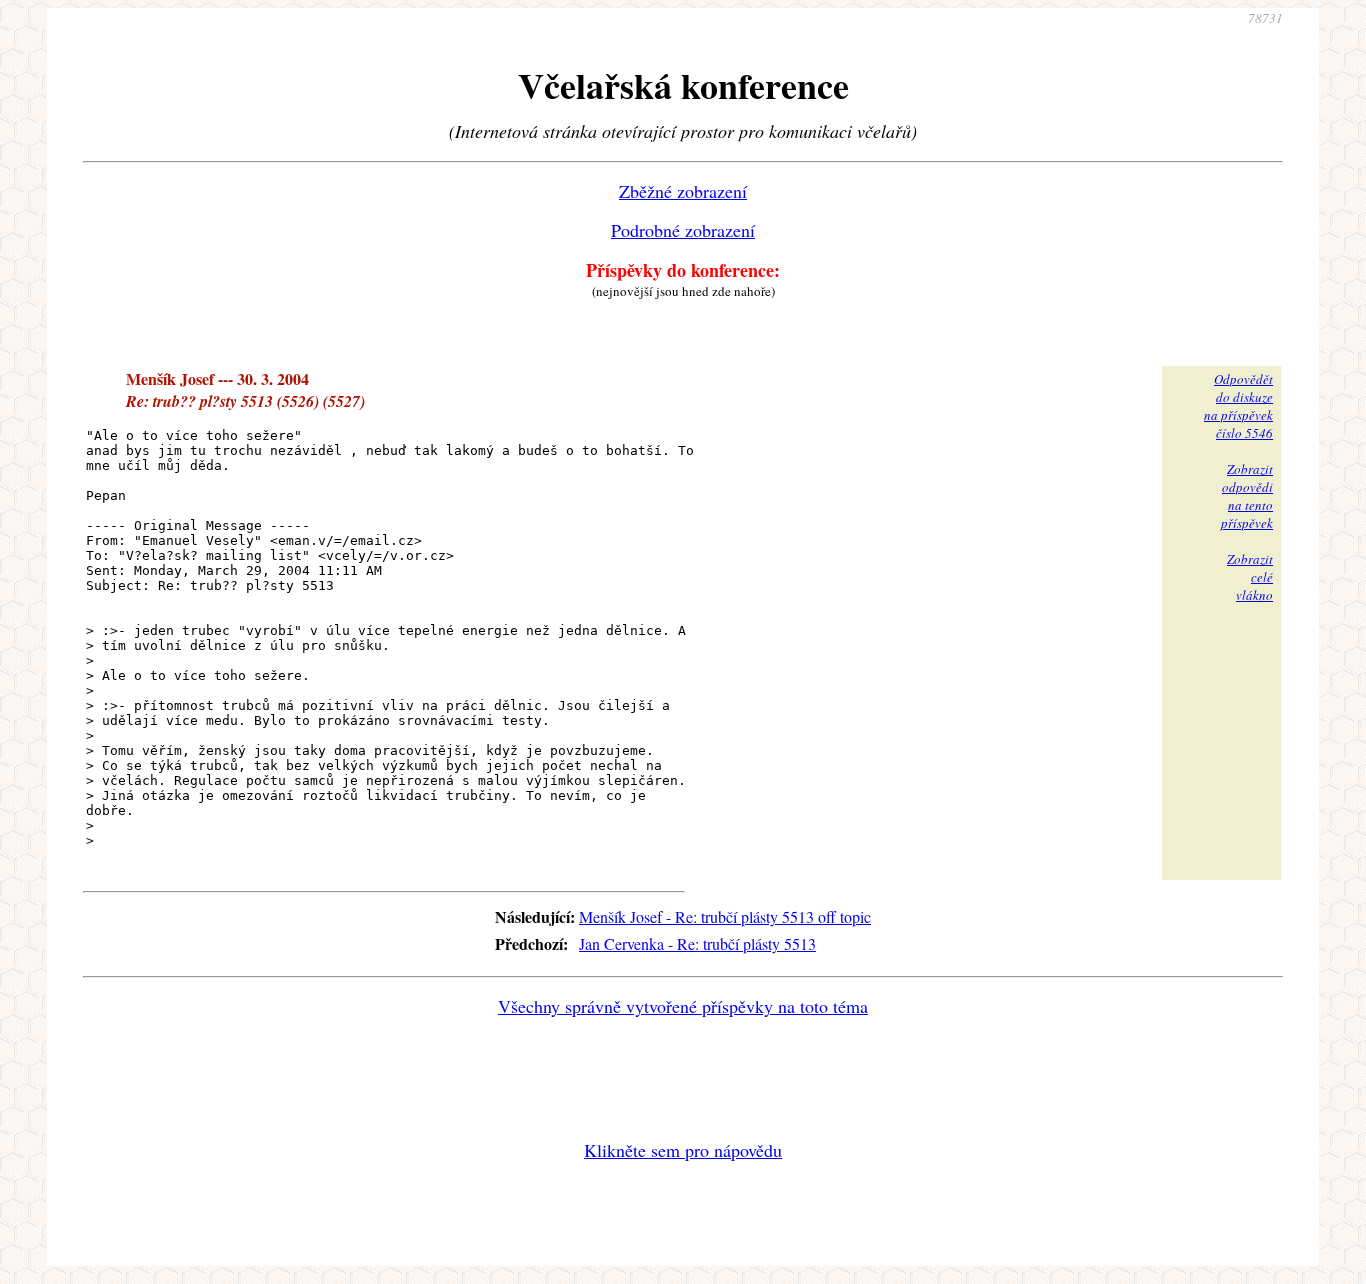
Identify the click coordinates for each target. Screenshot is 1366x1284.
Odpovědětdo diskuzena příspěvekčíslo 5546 (1238, 406)
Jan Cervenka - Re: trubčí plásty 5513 (697, 943)
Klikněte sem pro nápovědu (683, 1150)
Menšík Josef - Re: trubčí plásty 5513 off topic (725, 916)
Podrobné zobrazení (683, 230)
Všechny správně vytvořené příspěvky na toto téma (683, 1006)
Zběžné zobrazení (683, 191)
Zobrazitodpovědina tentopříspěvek (1247, 496)
